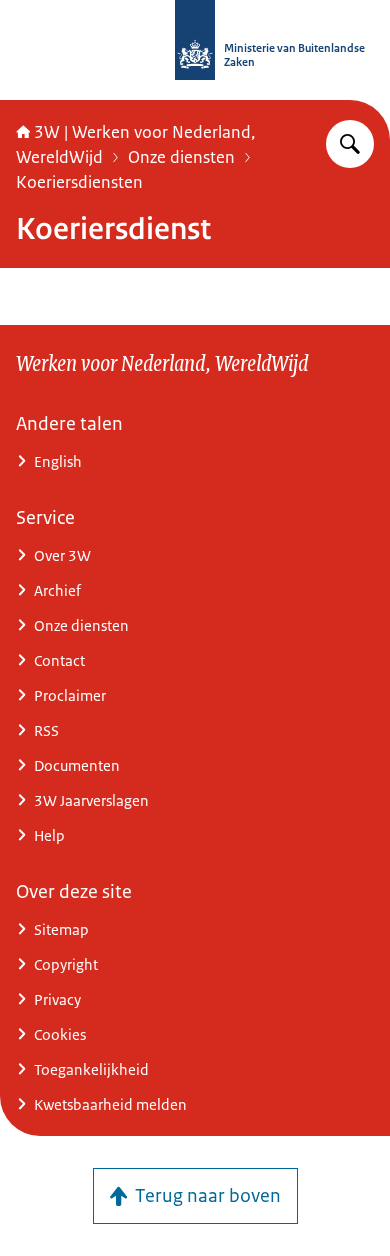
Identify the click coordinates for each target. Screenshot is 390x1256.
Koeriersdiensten (79, 182)
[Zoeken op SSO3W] (350, 144)
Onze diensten (181, 157)
